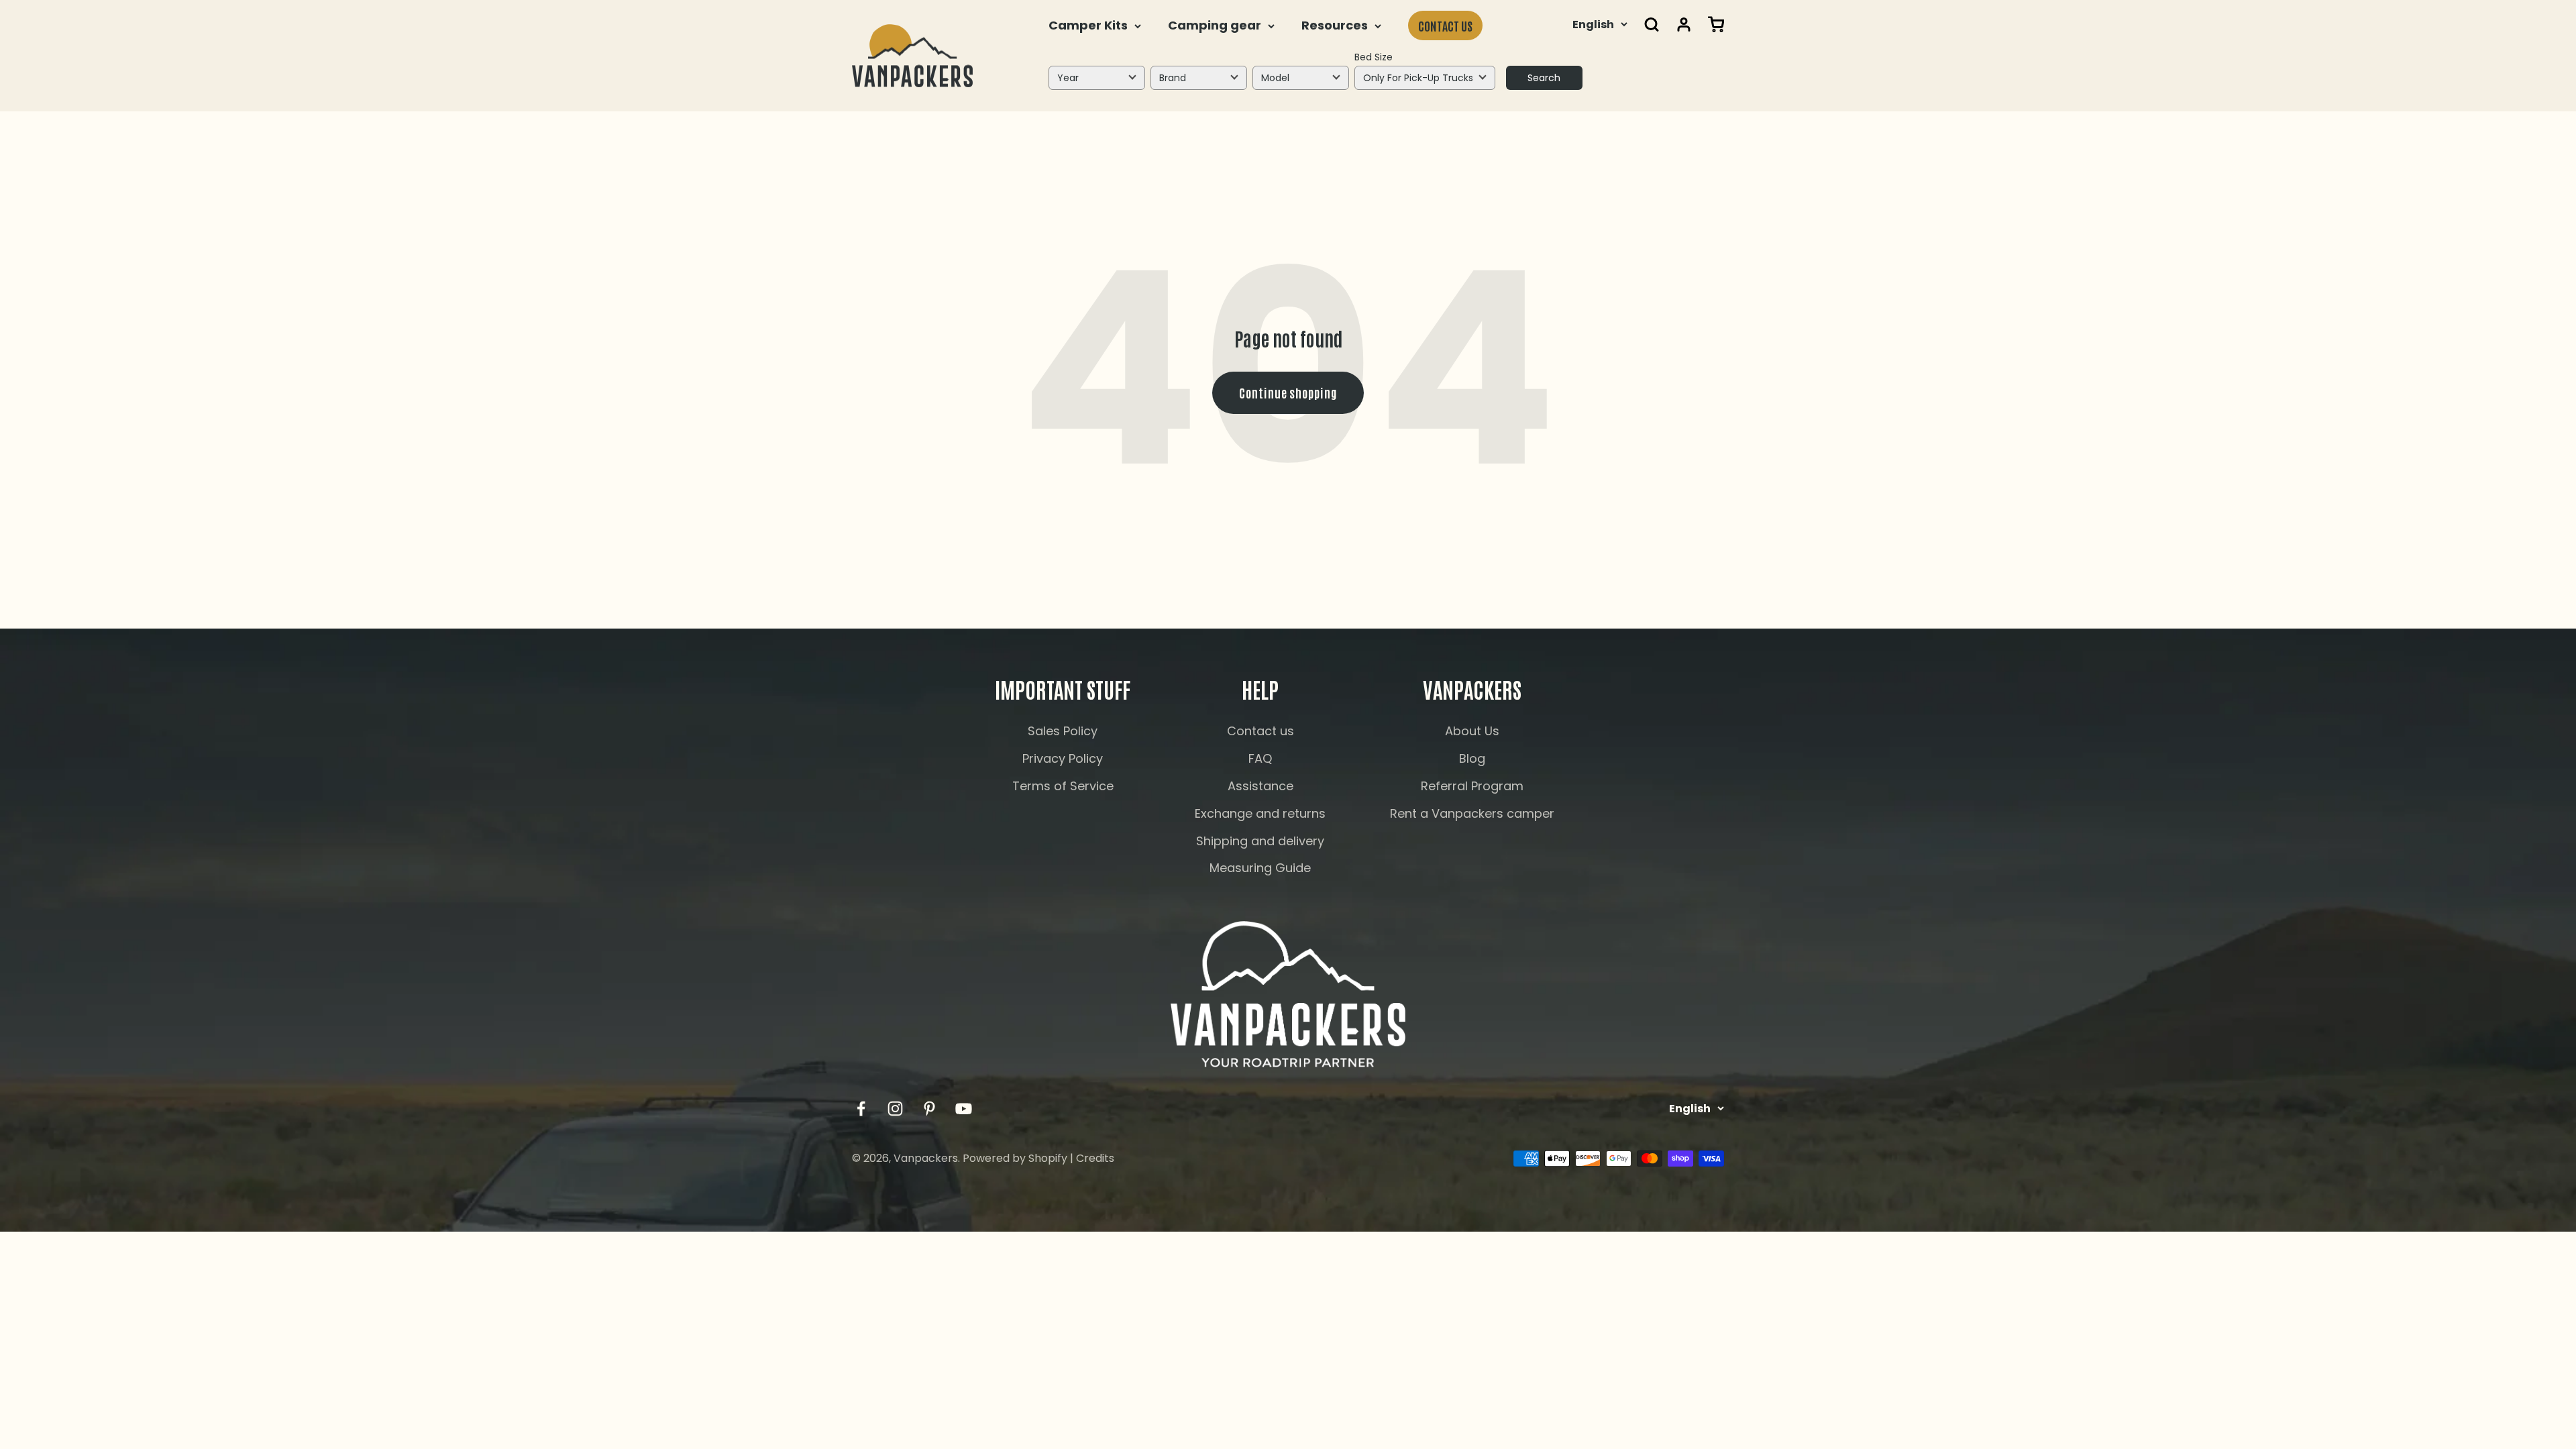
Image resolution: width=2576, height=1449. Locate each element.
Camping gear (1215, 25)
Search (1544, 78)
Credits (1095, 1158)
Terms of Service (1063, 786)
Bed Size (1374, 57)
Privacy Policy (1063, 758)
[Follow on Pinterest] (929, 1109)
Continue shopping (1288, 392)
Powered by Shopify (1015, 1158)
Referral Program (1472, 786)
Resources (1335, 25)
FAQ (1260, 758)
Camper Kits (1088, 25)
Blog (1472, 758)
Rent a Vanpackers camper (1472, 813)
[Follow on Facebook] (861, 1109)
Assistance (1260, 786)
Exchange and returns (1260, 813)
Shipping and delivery (1260, 841)
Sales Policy (1063, 731)
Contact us (1445, 25)
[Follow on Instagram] (895, 1109)
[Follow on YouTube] (964, 1109)
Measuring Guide (1260, 868)
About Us (1472, 731)
